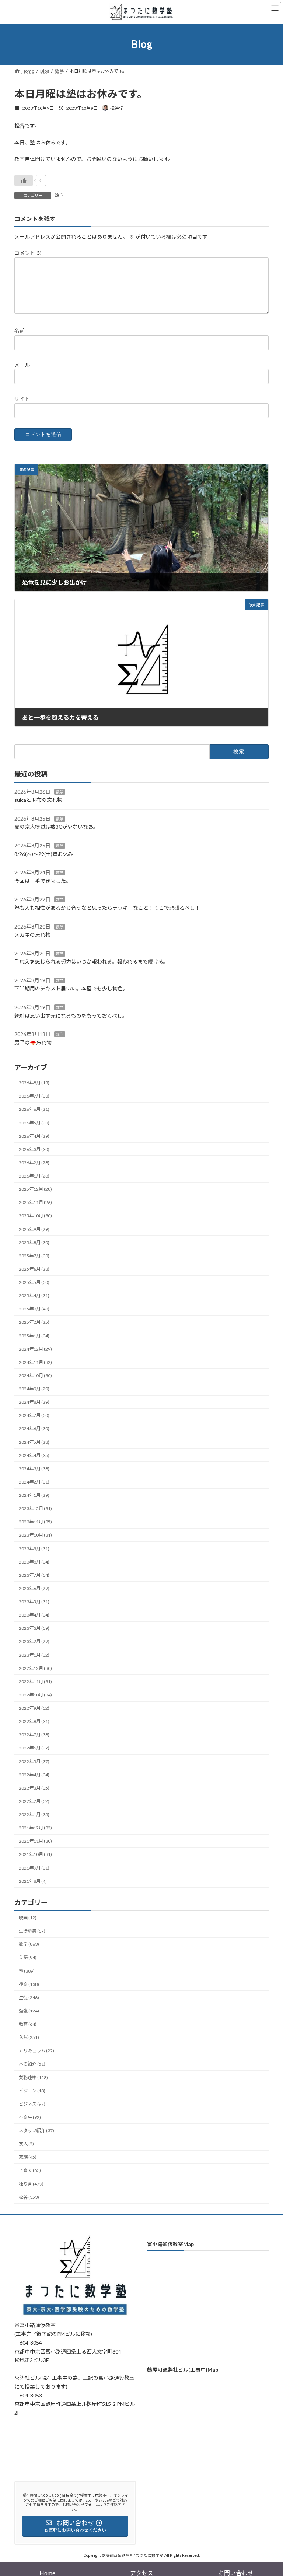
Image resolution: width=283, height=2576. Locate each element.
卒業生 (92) (30, 2117)
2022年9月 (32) (34, 1708)
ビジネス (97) (32, 2104)
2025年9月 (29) (34, 1229)
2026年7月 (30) (34, 1096)
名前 (20, 331)
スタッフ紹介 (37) (36, 2131)
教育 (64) (28, 2024)
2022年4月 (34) (34, 1775)
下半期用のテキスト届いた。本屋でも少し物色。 (71, 989)
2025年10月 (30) (35, 1216)
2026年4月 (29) (34, 1136)
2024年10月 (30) (35, 1375)
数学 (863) (29, 1945)
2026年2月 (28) (34, 1163)
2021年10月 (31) (35, 1855)
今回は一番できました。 (43, 881)
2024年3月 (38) (34, 1469)
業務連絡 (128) (33, 2077)
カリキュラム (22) (36, 2051)
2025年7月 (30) (34, 1256)
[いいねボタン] (24, 180)
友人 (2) (26, 2144)
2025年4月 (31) (34, 1296)
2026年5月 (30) (34, 1123)
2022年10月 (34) (35, 1695)
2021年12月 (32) (35, 1828)
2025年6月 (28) (34, 1269)
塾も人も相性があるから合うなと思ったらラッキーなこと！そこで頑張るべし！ (107, 908)
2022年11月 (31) (35, 1682)
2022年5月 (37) (34, 1761)
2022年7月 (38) (34, 1735)
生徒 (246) (29, 1998)
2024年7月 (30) (34, 1416)
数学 (59, 195)
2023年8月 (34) (34, 1562)
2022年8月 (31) (34, 1722)
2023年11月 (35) (35, 1522)
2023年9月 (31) (34, 1549)
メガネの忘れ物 (32, 935)
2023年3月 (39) (34, 1629)
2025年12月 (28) (35, 1189)
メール (22, 364)
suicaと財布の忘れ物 (38, 800)
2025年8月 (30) (34, 1243)
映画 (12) (28, 1918)
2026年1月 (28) (34, 1176)
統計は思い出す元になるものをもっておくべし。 (71, 1016)
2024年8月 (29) (34, 1402)
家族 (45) (28, 2157)
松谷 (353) (29, 2197)
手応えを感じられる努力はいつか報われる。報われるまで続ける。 (91, 962)
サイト (22, 398)
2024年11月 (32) (35, 1362)
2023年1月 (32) (34, 1655)
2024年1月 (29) (34, 1496)
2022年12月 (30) (35, 1668)
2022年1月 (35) (34, 1815)
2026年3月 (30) (34, 1149)
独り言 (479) (31, 2184)
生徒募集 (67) (32, 1931)
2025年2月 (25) (34, 1322)
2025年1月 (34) (34, 1336)
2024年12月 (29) (35, 1349)
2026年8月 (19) (34, 1083)
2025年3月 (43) (34, 1309)
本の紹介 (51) (32, 2064)
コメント (28, 253)
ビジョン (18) (32, 2091)
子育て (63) (30, 2171)
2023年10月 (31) (35, 1535)
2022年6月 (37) (34, 1748)
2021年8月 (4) (33, 1881)
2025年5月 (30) (34, 1283)
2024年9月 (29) (34, 1389)
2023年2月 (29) (34, 1642)
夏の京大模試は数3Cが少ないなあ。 (56, 827)
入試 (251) (29, 2038)
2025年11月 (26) (35, 1203)
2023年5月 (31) (34, 1602)
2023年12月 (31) (35, 1509)
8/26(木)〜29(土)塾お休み (44, 854)
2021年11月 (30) (35, 1841)
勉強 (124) (29, 2011)
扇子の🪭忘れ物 (33, 1043)
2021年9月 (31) (34, 1868)
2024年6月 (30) (34, 1429)
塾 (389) (27, 1971)
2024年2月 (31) (34, 1482)
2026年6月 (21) (34, 1110)
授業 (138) (29, 1984)
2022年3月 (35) (34, 1788)
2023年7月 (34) (34, 1575)
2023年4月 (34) (34, 1615)
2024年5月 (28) (34, 1442)
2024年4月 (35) (34, 1455)
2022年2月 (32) (34, 1801)
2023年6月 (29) (34, 1588)
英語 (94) (28, 1958)
